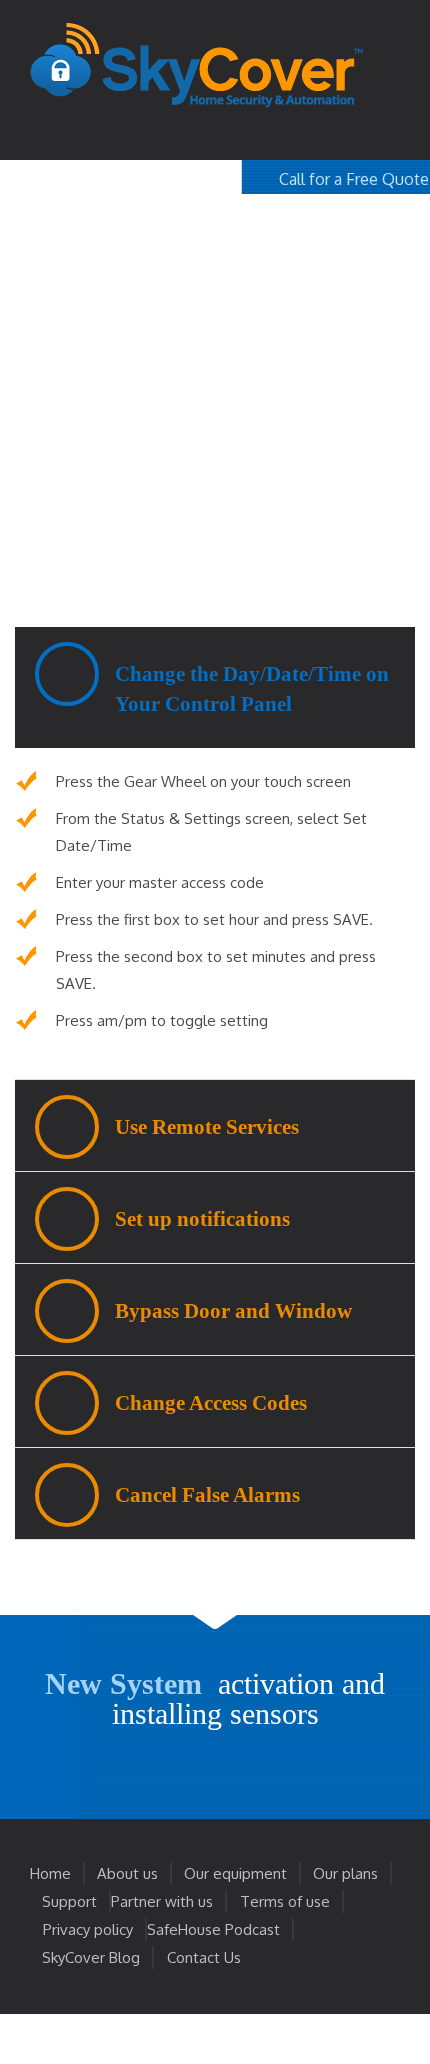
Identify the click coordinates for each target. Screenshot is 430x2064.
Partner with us (162, 1901)
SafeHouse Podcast (213, 1929)
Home (50, 1873)
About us (127, 1873)
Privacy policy (88, 1929)
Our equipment (235, 1873)
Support (69, 1901)
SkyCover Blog (91, 1957)
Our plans (345, 1873)
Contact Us (204, 1957)
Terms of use (285, 1901)
